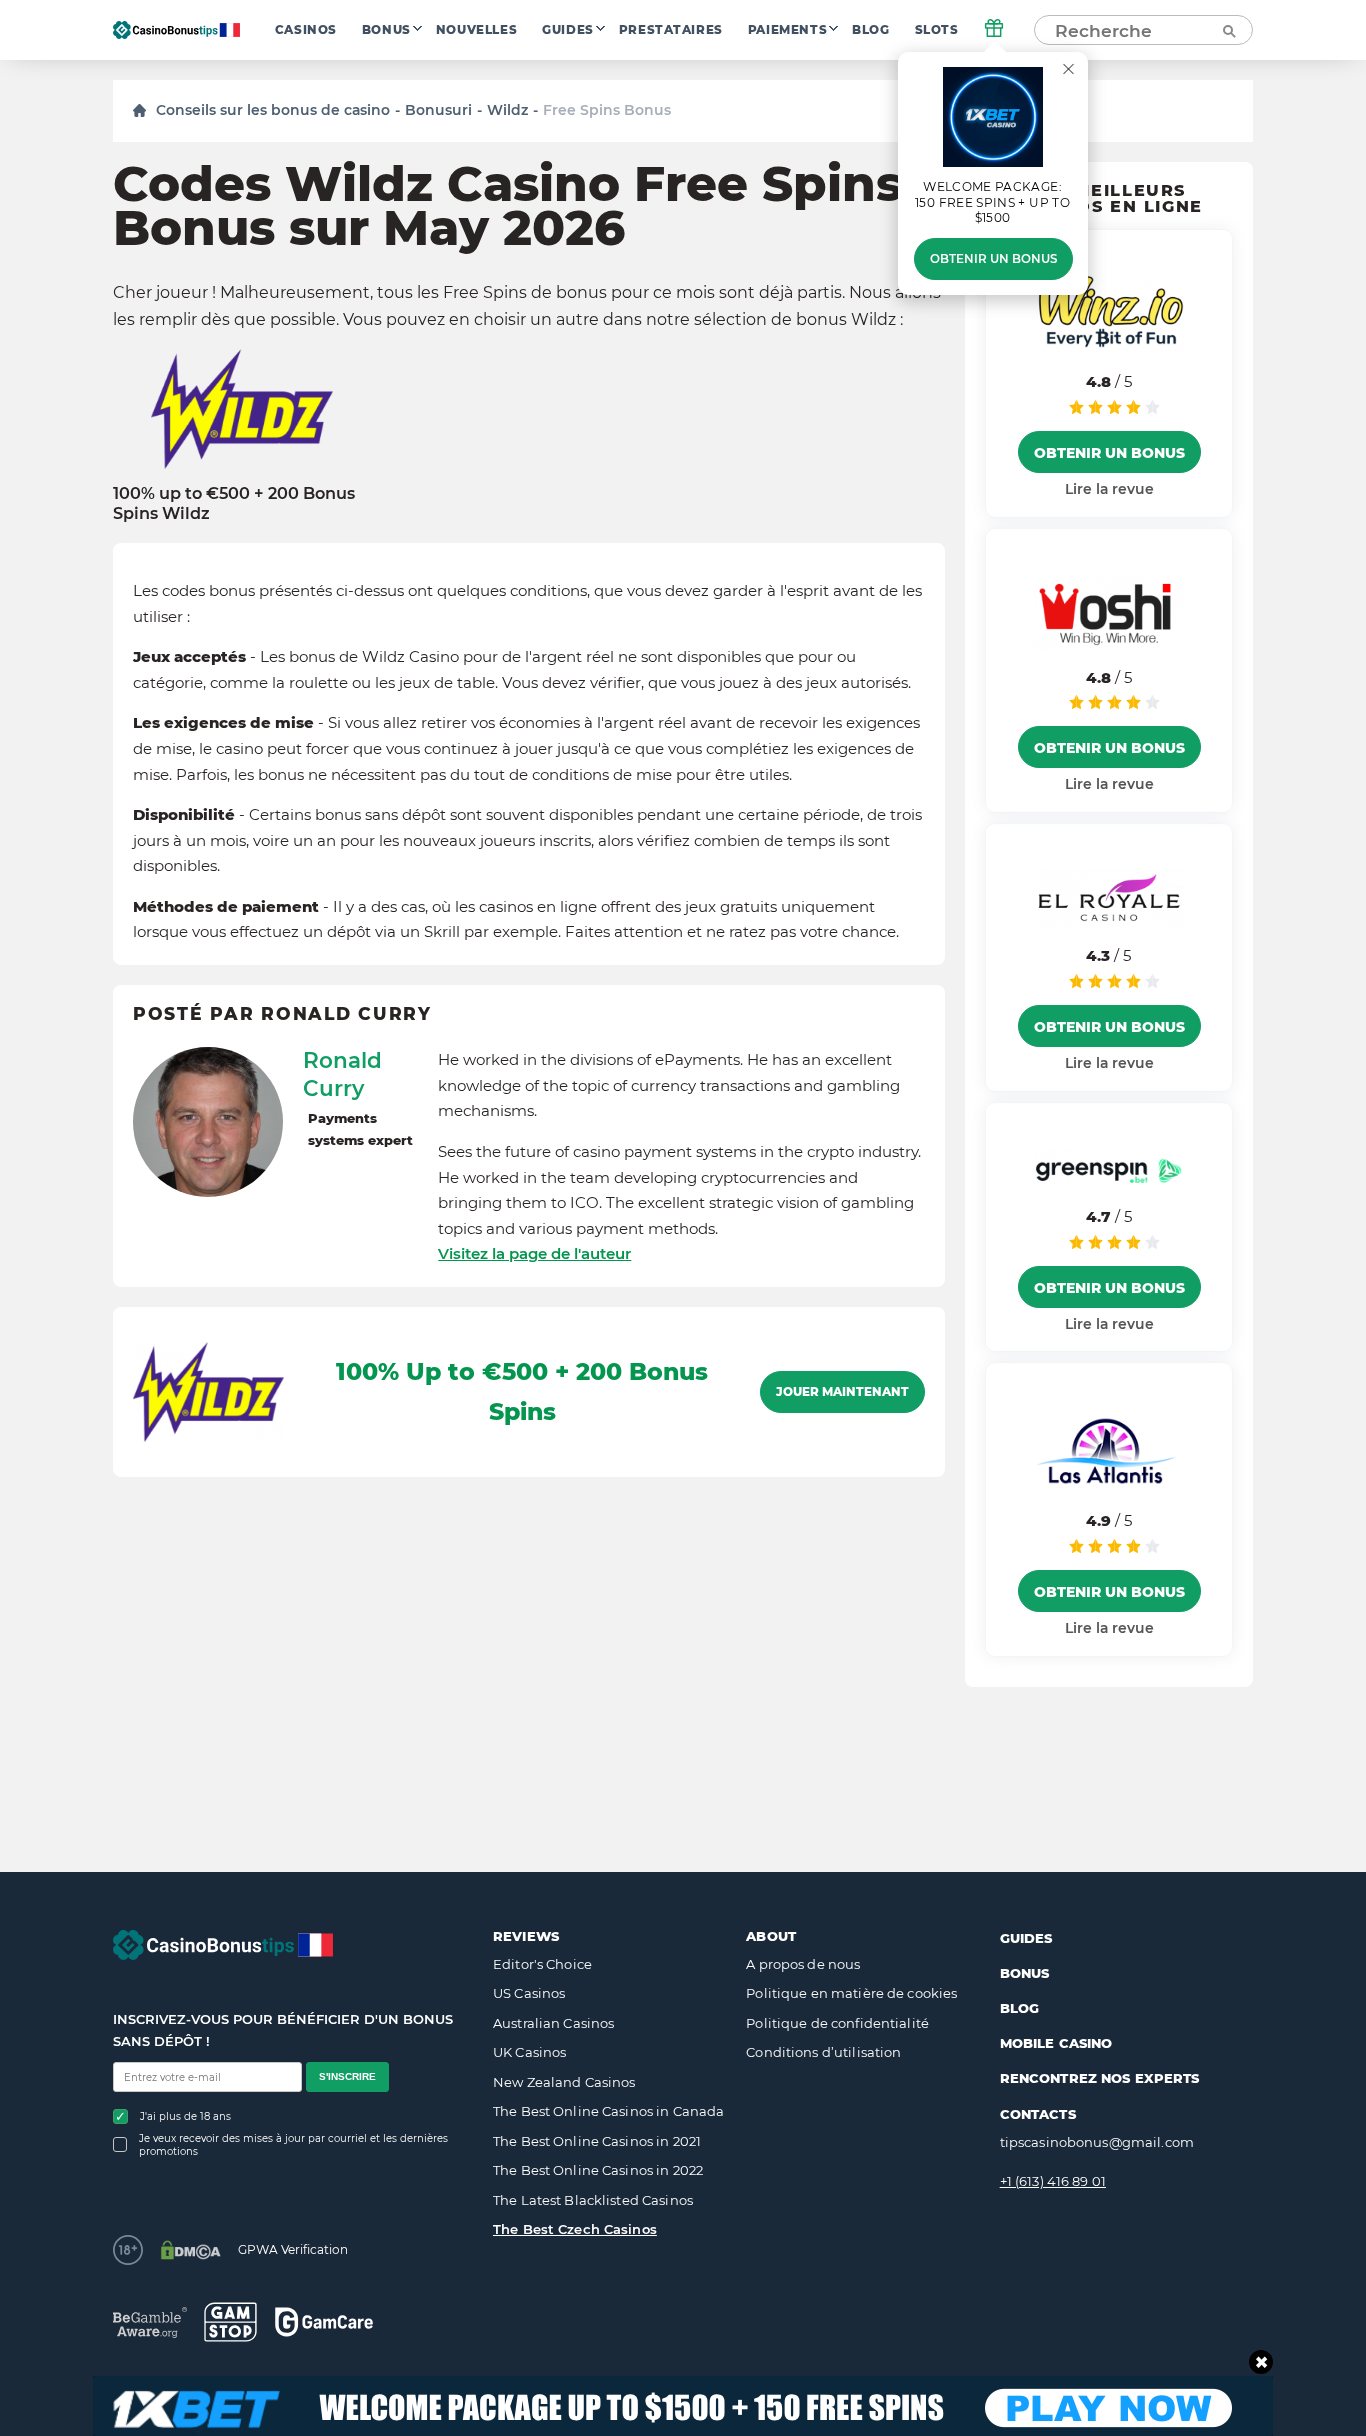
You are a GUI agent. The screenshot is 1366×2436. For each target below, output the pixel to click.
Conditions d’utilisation (823, 2052)
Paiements (787, 30)
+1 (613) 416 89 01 (1053, 2181)
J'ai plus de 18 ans (185, 2116)
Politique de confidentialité (837, 2023)
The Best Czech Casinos (575, 2229)
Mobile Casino (1056, 2043)
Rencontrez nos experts (1100, 2078)
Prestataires (671, 30)
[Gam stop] (230, 2322)
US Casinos (529, 1993)
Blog (870, 30)
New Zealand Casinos (564, 2082)
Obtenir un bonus (993, 259)
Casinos (306, 30)
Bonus (386, 30)
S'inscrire (347, 2076)
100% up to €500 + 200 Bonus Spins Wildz (234, 503)
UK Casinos (529, 2052)
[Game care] (324, 2321)
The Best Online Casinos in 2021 (597, 2141)
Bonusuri (438, 110)
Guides (568, 30)
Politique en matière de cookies (851, 1993)
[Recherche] (1228, 30)
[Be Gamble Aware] (150, 2322)
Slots (937, 30)
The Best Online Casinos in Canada (608, 2111)
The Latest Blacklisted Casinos (593, 2200)
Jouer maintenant (842, 1392)
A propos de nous (803, 1964)
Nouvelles (476, 30)
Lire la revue (1109, 489)
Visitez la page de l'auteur (534, 1253)
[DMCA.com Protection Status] (190, 2250)
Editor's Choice (542, 1964)
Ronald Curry (342, 1074)
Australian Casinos (553, 2023)
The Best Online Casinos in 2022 (598, 2170)
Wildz (507, 110)
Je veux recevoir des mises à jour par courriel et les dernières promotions (293, 2145)
